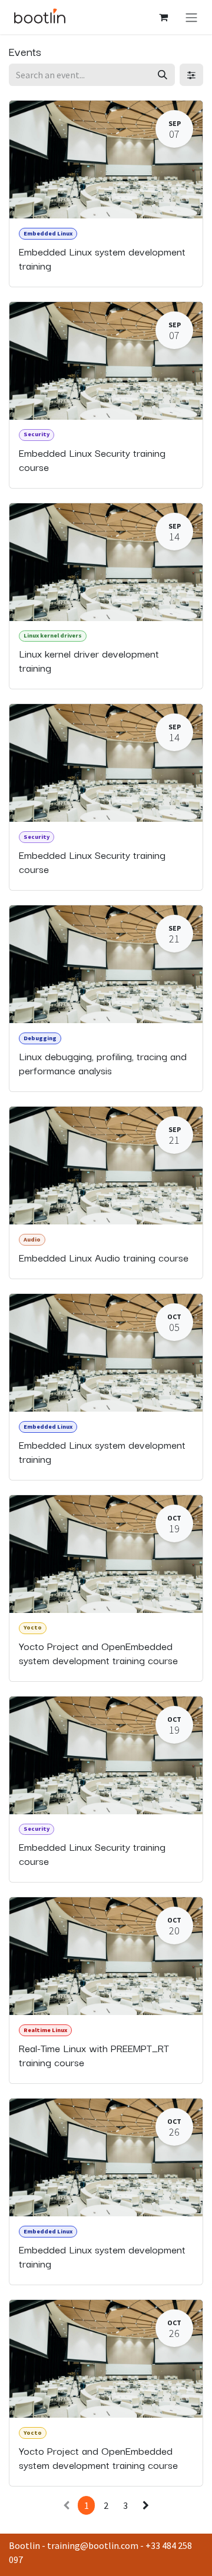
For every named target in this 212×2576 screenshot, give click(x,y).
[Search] (163, 75)
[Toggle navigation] (191, 17)
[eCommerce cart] (163, 17)
